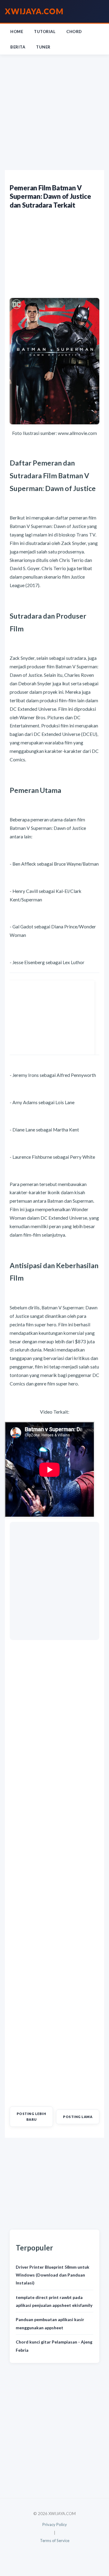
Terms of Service (55, 2541)
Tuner (43, 47)
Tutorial (45, 32)
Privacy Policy (55, 2524)
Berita (18, 47)
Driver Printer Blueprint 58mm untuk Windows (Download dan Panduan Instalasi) (53, 2275)
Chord (74, 32)
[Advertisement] (54, 112)
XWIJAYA (34, 11)
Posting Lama (78, 2117)
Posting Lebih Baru (31, 2116)
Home (17, 32)
